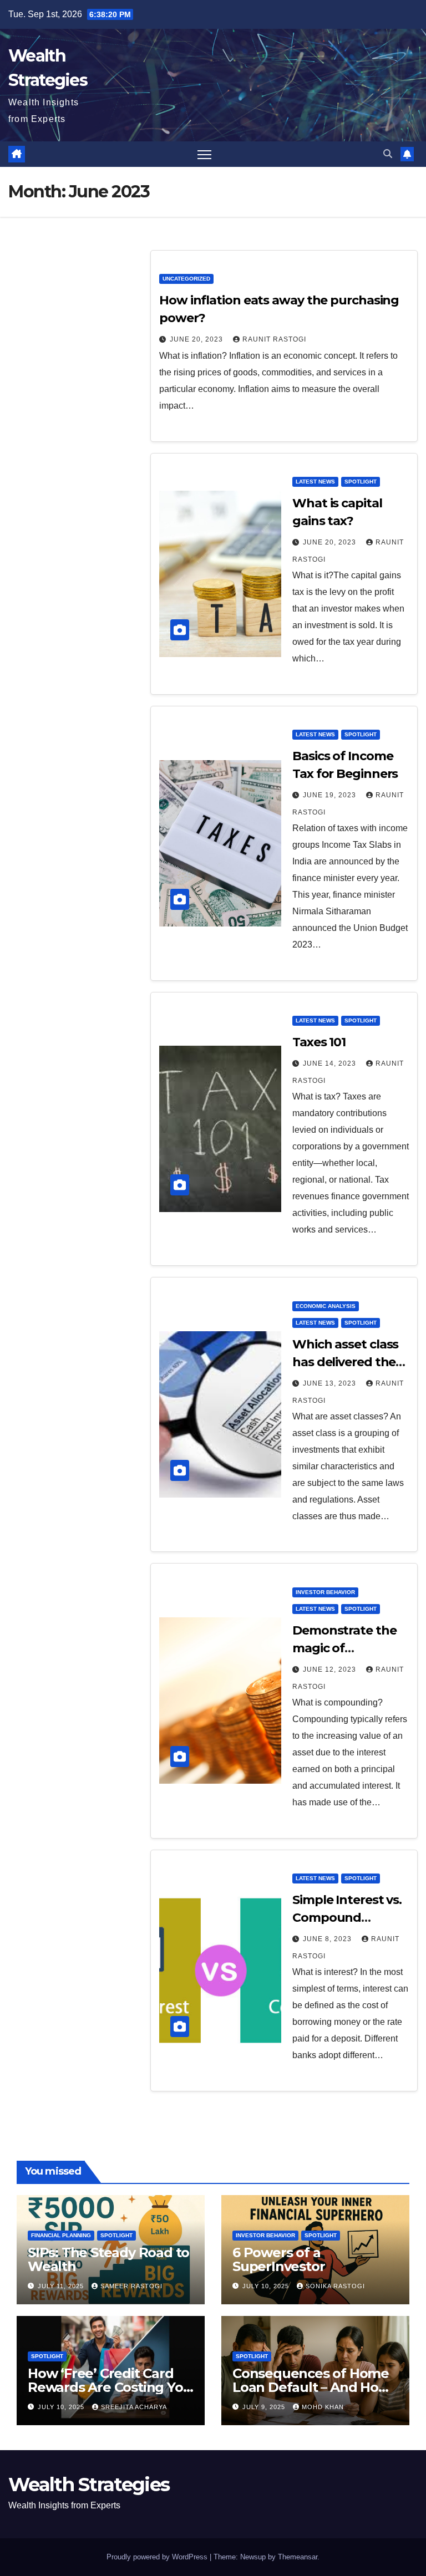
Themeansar (298, 2557)
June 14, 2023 (331, 1063)
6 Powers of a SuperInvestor (278, 2259)
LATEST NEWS (315, 482)
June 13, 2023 (331, 1383)
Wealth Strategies (89, 2485)
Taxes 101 (319, 1042)
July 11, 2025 (62, 2286)
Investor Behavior (325, 1592)
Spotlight (361, 482)
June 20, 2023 (197, 339)
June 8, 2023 (328, 1939)
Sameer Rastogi (131, 2286)
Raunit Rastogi (274, 339)
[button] (388, 154)
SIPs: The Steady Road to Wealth (108, 2259)
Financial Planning (61, 2235)
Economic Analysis (326, 1306)
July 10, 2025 (267, 2286)
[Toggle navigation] (204, 154)
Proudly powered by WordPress (158, 2557)
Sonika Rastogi (335, 2286)
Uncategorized (186, 279)
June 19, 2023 (331, 795)
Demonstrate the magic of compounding (344, 1648)
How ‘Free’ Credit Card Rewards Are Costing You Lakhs (110, 2387)
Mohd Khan (323, 2407)
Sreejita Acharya (134, 2407)
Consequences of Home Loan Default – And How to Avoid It (311, 2387)
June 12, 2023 (331, 1669)
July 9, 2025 (265, 2407)
